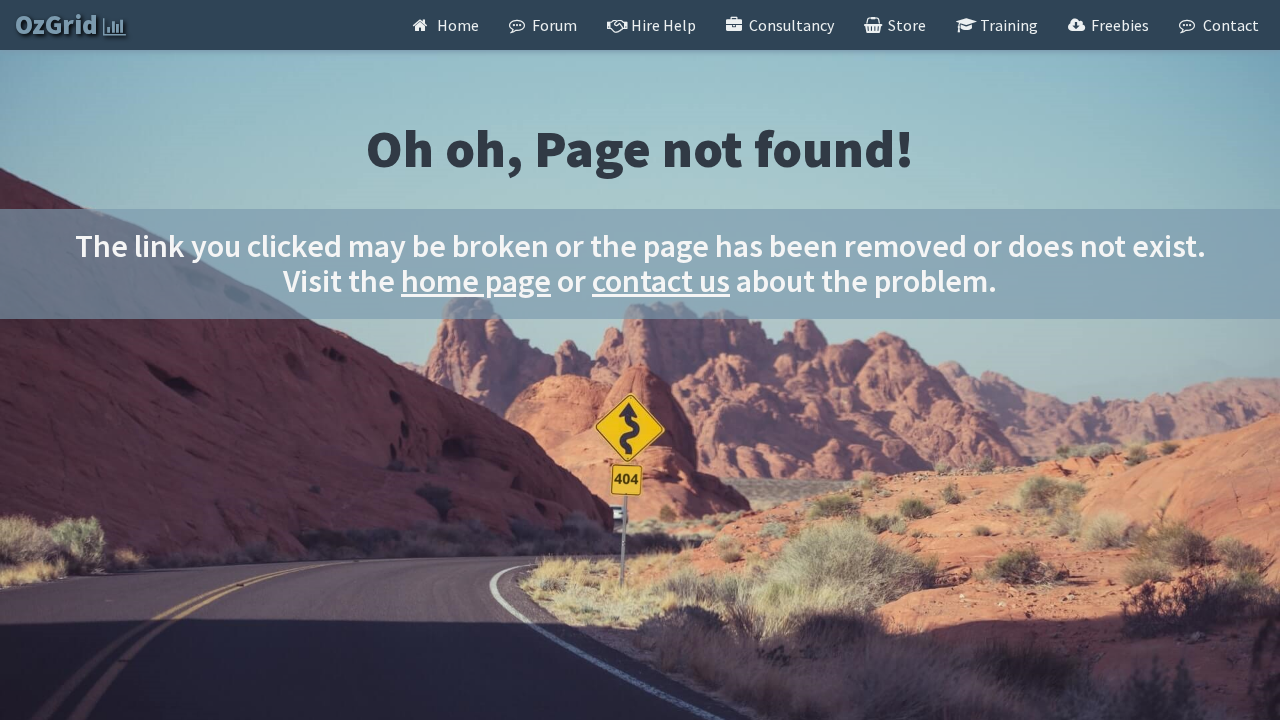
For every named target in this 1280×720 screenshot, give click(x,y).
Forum (553, 25)
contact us (661, 281)
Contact (1229, 25)
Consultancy (790, 25)
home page (476, 281)
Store (905, 25)
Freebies (1118, 25)
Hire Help (662, 25)
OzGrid (59, 24)
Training (1007, 25)
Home (456, 25)
